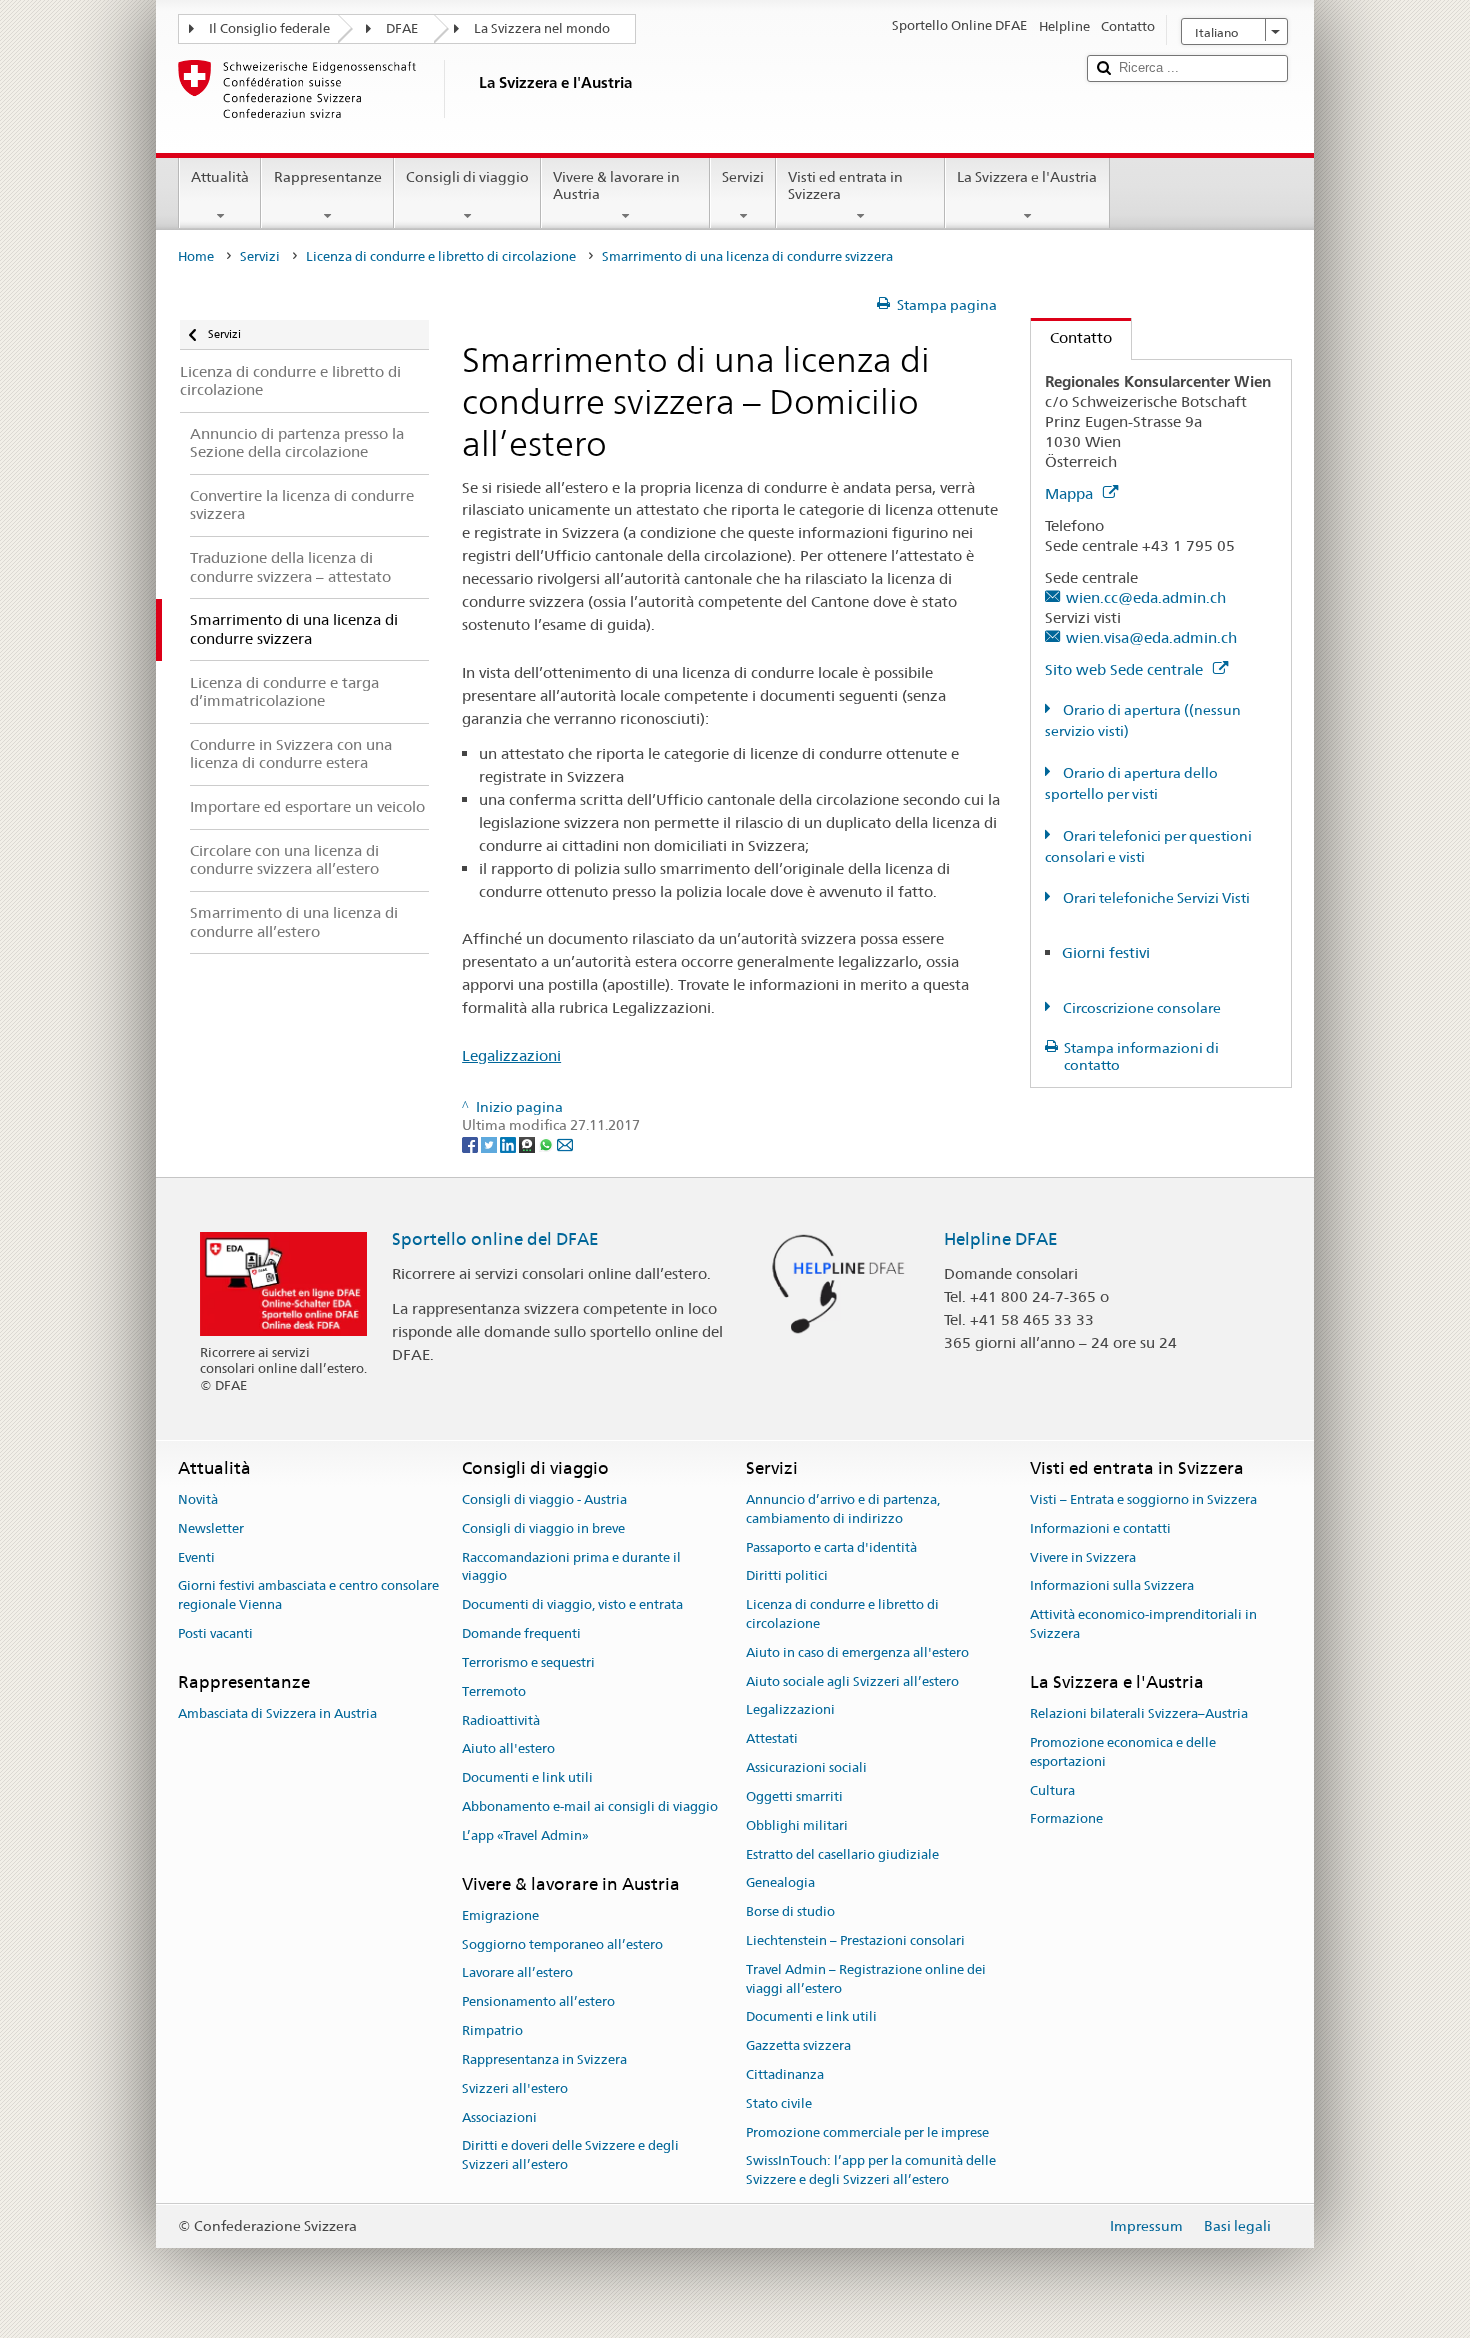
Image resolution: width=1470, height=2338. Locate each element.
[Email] (565, 1144)
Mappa (1071, 493)
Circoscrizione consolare (1140, 1008)
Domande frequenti (521, 1633)
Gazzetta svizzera (798, 2045)
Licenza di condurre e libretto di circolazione (441, 256)
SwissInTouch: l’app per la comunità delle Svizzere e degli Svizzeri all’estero (871, 2171)
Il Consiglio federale (269, 28)
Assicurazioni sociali (806, 1767)
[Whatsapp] (547, 1144)
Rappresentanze (328, 177)
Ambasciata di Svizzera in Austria (277, 1713)
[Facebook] (471, 1144)
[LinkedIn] (509, 1144)
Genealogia (780, 1883)
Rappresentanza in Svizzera (544, 2059)
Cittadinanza (785, 2074)
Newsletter (211, 1528)
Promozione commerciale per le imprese (867, 2132)
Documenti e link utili (527, 1777)
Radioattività (501, 1720)
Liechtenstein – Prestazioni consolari (855, 1940)
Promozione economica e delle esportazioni (1123, 1752)
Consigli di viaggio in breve (543, 1528)
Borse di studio (790, 1911)
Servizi (743, 177)
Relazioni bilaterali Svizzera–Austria (1139, 1713)
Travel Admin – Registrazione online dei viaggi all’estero (866, 1979)
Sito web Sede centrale (1126, 669)
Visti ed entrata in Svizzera (845, 185)
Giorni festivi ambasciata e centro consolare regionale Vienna (308, 1596)
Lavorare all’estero (517, 1973)
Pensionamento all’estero (538, 2002)
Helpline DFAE (1001, 1239)
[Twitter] (490, 1144)
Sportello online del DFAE (495, 1239)
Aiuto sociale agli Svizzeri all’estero (852, 1681)
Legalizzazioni (511, 1055)
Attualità (220, 177)
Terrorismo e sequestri (528, 1662)
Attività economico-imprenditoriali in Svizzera (1143, 1625)
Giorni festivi (1106, 952)
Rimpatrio (492, 2030)
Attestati (772, 1739)
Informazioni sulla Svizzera (1112, 1586)
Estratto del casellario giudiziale (842, 1854)
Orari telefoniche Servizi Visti (1155, 898)
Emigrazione (500, 1915)
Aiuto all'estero (508, 1749)
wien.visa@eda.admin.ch (1151, 637)
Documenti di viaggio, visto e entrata (572, 1605)
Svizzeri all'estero (515, 2088)
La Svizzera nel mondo (542, 28)
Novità (198, 1499)
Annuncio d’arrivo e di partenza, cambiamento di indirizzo (843, 1509)
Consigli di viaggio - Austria (544, 1499)
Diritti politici (787, 1576)
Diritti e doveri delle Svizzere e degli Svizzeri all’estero (570, 2156)
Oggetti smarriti (794, 1796)
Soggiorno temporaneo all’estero (562, 1944)
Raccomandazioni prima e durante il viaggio (571, 1567)
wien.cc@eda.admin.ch (1146, 597)
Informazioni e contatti (1100, 1528)
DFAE (402, 28)
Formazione (1066, 1819)
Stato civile (779, 2103)
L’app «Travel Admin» (525, 1835)
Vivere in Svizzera (1083, 1557)
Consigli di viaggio (467, 177)
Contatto (1071, 337)
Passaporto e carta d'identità (831, 1547)
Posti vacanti (215, 1633)
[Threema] (528, 1144)
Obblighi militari (797, 1825)
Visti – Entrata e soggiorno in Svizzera (1143, 1499)
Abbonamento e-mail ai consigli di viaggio (590, 1806)
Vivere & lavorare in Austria (616, 185)
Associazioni (499, 2117)
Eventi (196, 1557)
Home (196, 256)
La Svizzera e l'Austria (1027, 177)
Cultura (1052, 1790)
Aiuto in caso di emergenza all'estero (857, 1652)
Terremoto (494, 1691)
